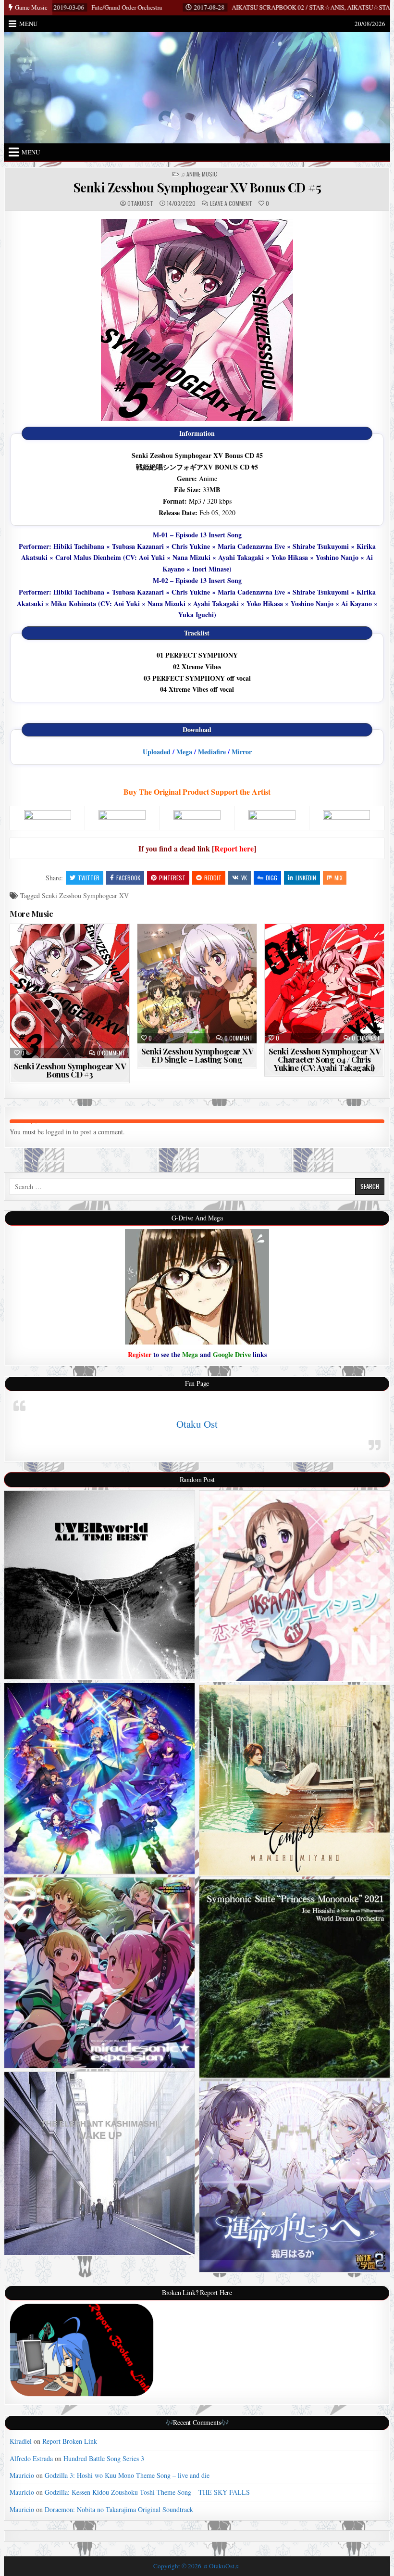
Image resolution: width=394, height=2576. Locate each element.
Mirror (242, 752)
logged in (58, 1132)
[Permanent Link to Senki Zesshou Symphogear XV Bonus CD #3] (69, 991)
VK (244, 878)
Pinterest (172, 878)
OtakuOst (140, 203)
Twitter (89, 878)
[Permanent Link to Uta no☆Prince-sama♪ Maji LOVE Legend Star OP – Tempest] (295, 1780)
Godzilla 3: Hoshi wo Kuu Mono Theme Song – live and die (127, 2475)
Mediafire (212, 752)
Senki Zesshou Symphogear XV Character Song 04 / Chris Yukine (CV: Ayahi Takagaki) (325, 1059)
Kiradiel (21, 2441)
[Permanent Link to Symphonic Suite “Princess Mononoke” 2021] (295, 1979)
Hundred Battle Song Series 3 (104, 2458)
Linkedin (306, 878)
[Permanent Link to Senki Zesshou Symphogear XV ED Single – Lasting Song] (197, 983)
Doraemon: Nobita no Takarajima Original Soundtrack (119, 2509)
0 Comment (111, 1053)
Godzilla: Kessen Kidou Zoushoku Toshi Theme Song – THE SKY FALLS (147, 2492)
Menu (28, 24)
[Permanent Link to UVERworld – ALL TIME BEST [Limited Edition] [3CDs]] (99, 1585)
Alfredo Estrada (31, 2458)
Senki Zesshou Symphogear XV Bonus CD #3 (70, 1070)
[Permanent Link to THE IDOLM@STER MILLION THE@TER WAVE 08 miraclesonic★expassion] (99, 1973)
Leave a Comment (231, 203)
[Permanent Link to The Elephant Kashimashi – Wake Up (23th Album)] (99, 2164)
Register (140, 1354)
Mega (184, 752)
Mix (339, 878)
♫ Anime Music (199, 174)
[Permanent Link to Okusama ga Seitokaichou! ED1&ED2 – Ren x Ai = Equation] (295, 1586)
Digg (271, 878)
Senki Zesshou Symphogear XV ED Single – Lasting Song (197, 1055)
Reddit (213, 878)
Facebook (128, 878)
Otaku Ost (197, 1424)
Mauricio (22, 2475)
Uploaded (157, 752)
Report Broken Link (70, 2441)
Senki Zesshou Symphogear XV (85, 895)
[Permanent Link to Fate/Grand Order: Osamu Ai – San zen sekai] (99, 1778)
